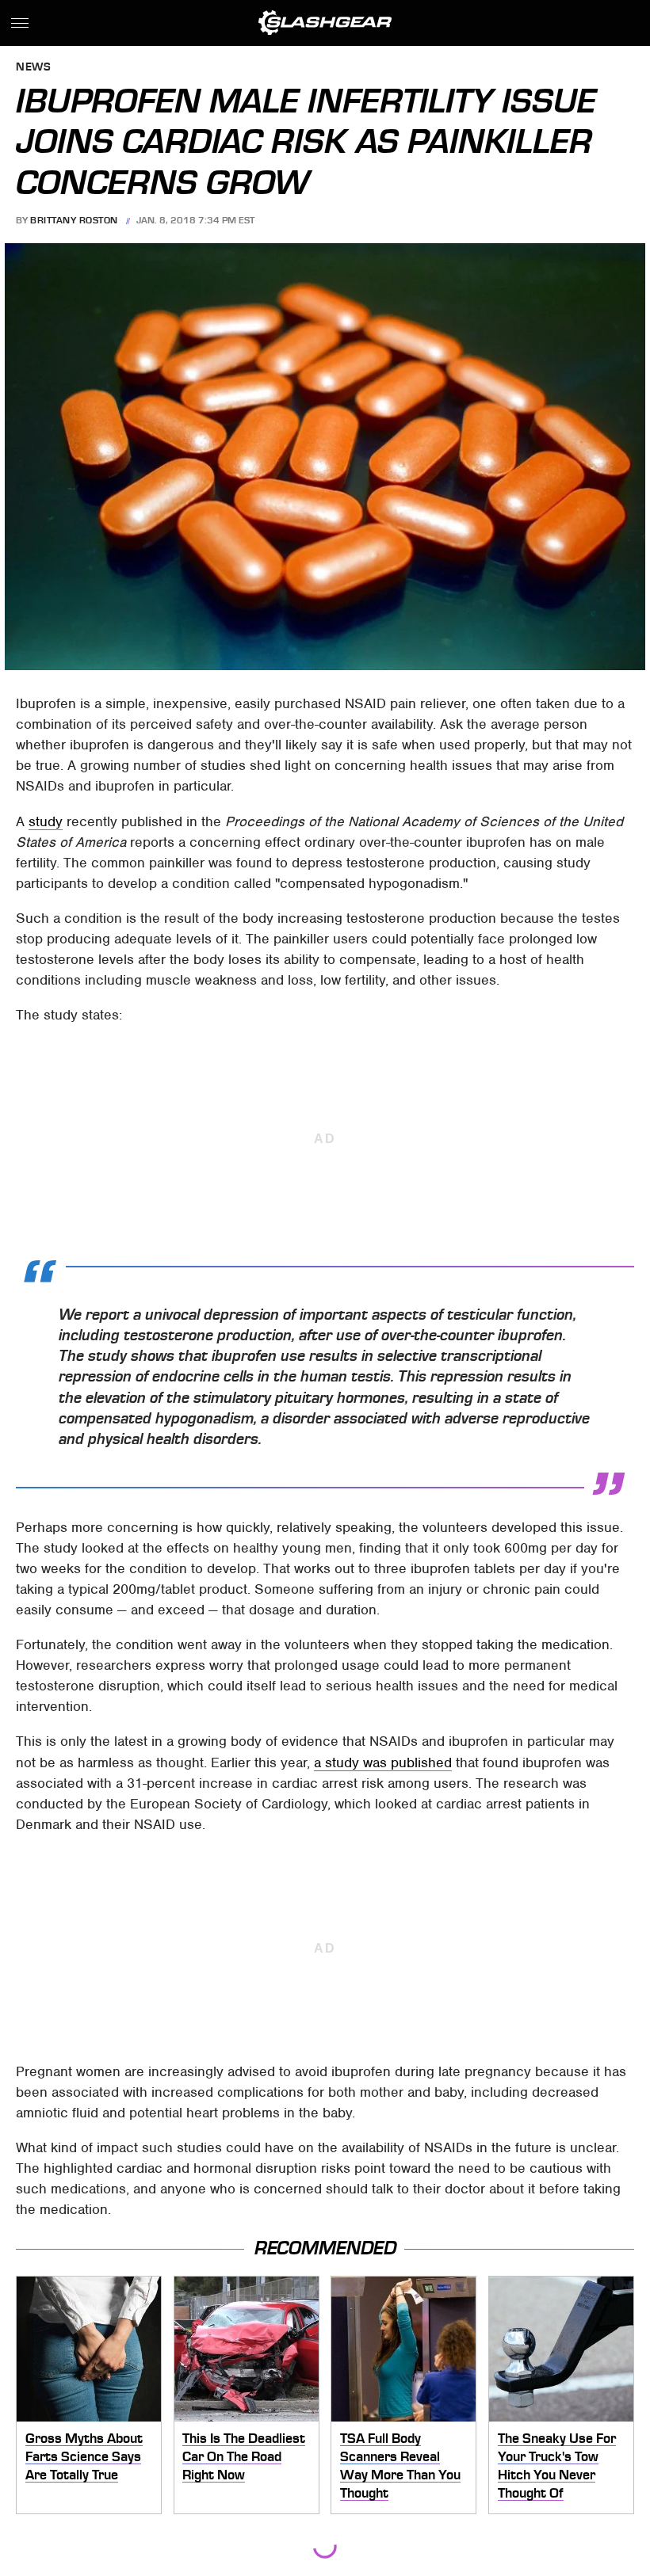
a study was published (383, 1762)
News (33, 68)
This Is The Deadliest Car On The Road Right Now (244, 2456)
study (46, 821)
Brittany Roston (74, 220)
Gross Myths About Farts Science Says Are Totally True (84, 2456)
